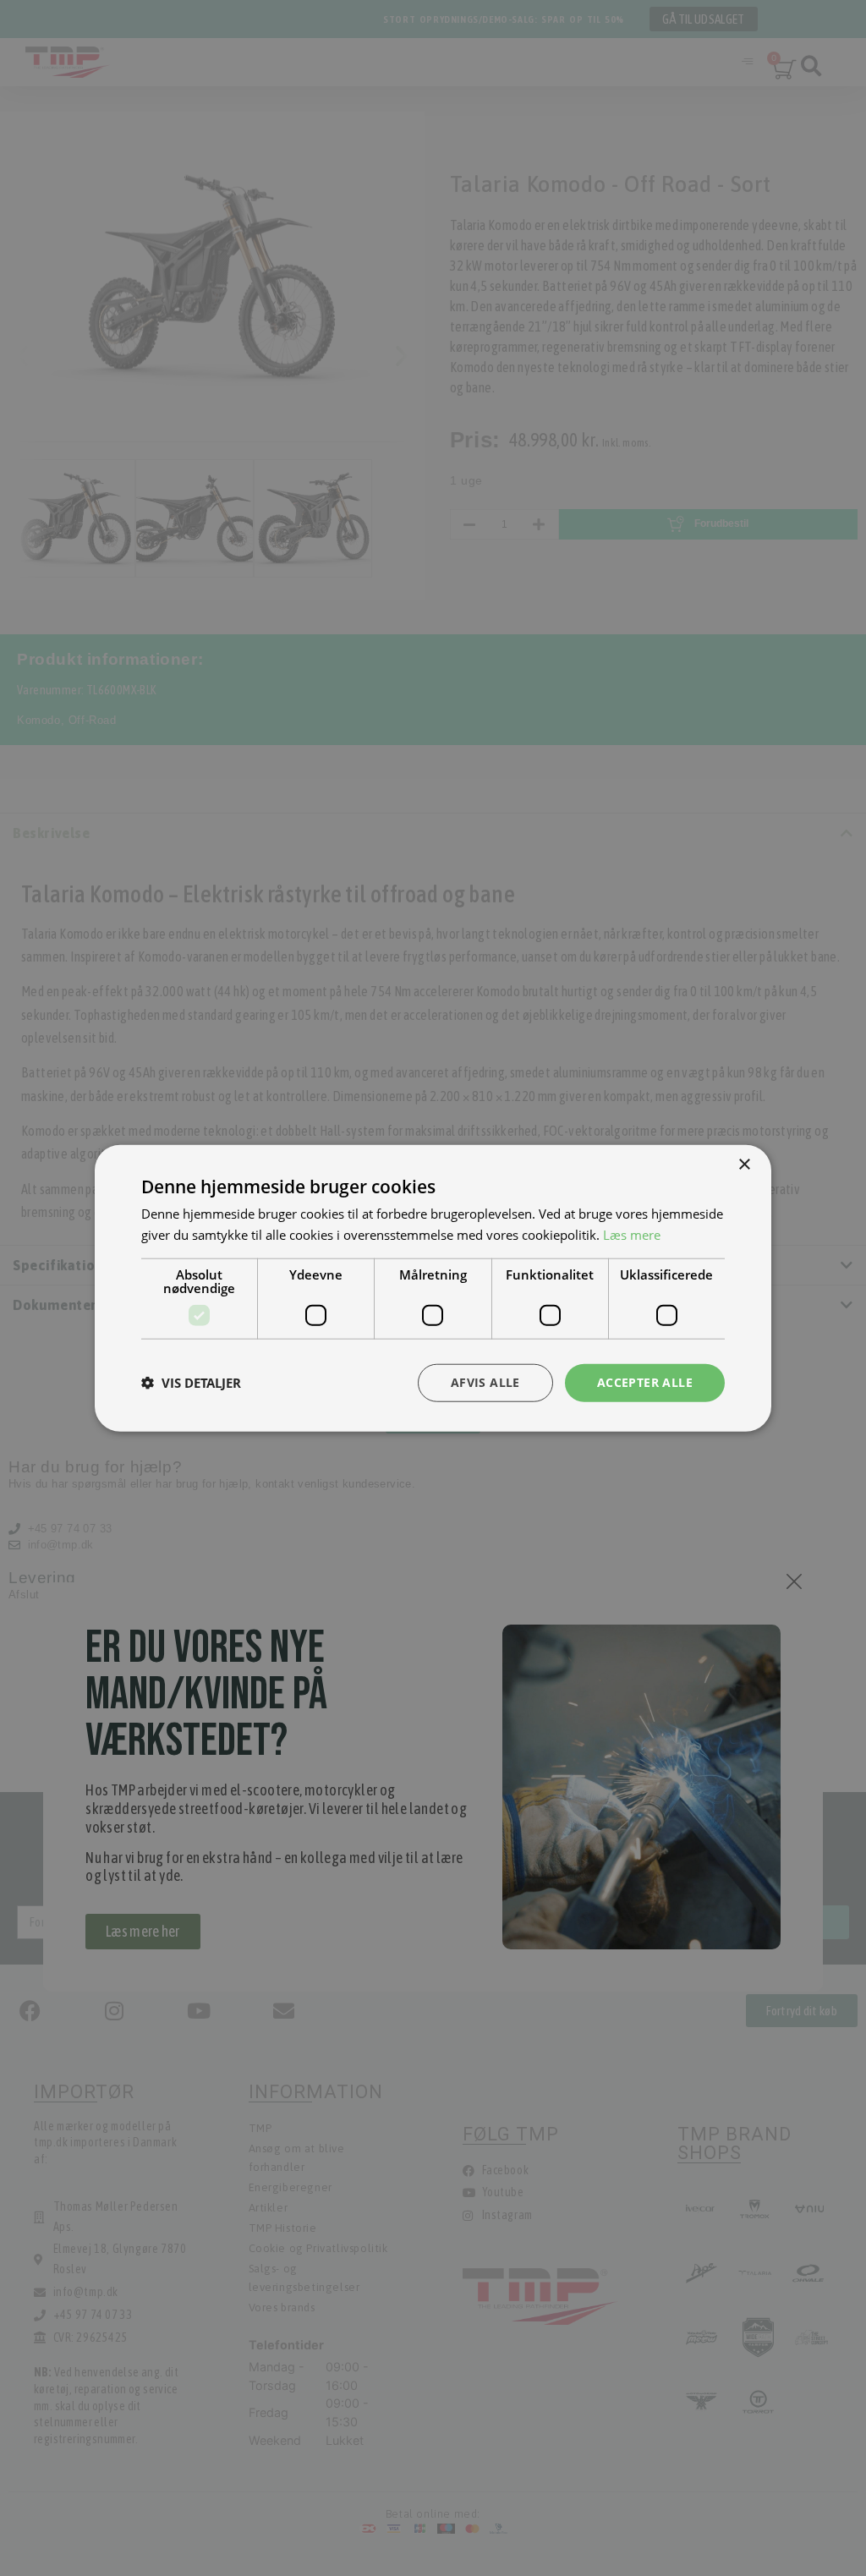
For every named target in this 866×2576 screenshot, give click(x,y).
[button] (191, 1383)
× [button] (744, 1165)
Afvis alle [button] (485, 1382)
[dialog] (433, 1288)
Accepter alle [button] (645, 1382)
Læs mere (632, 1235)
